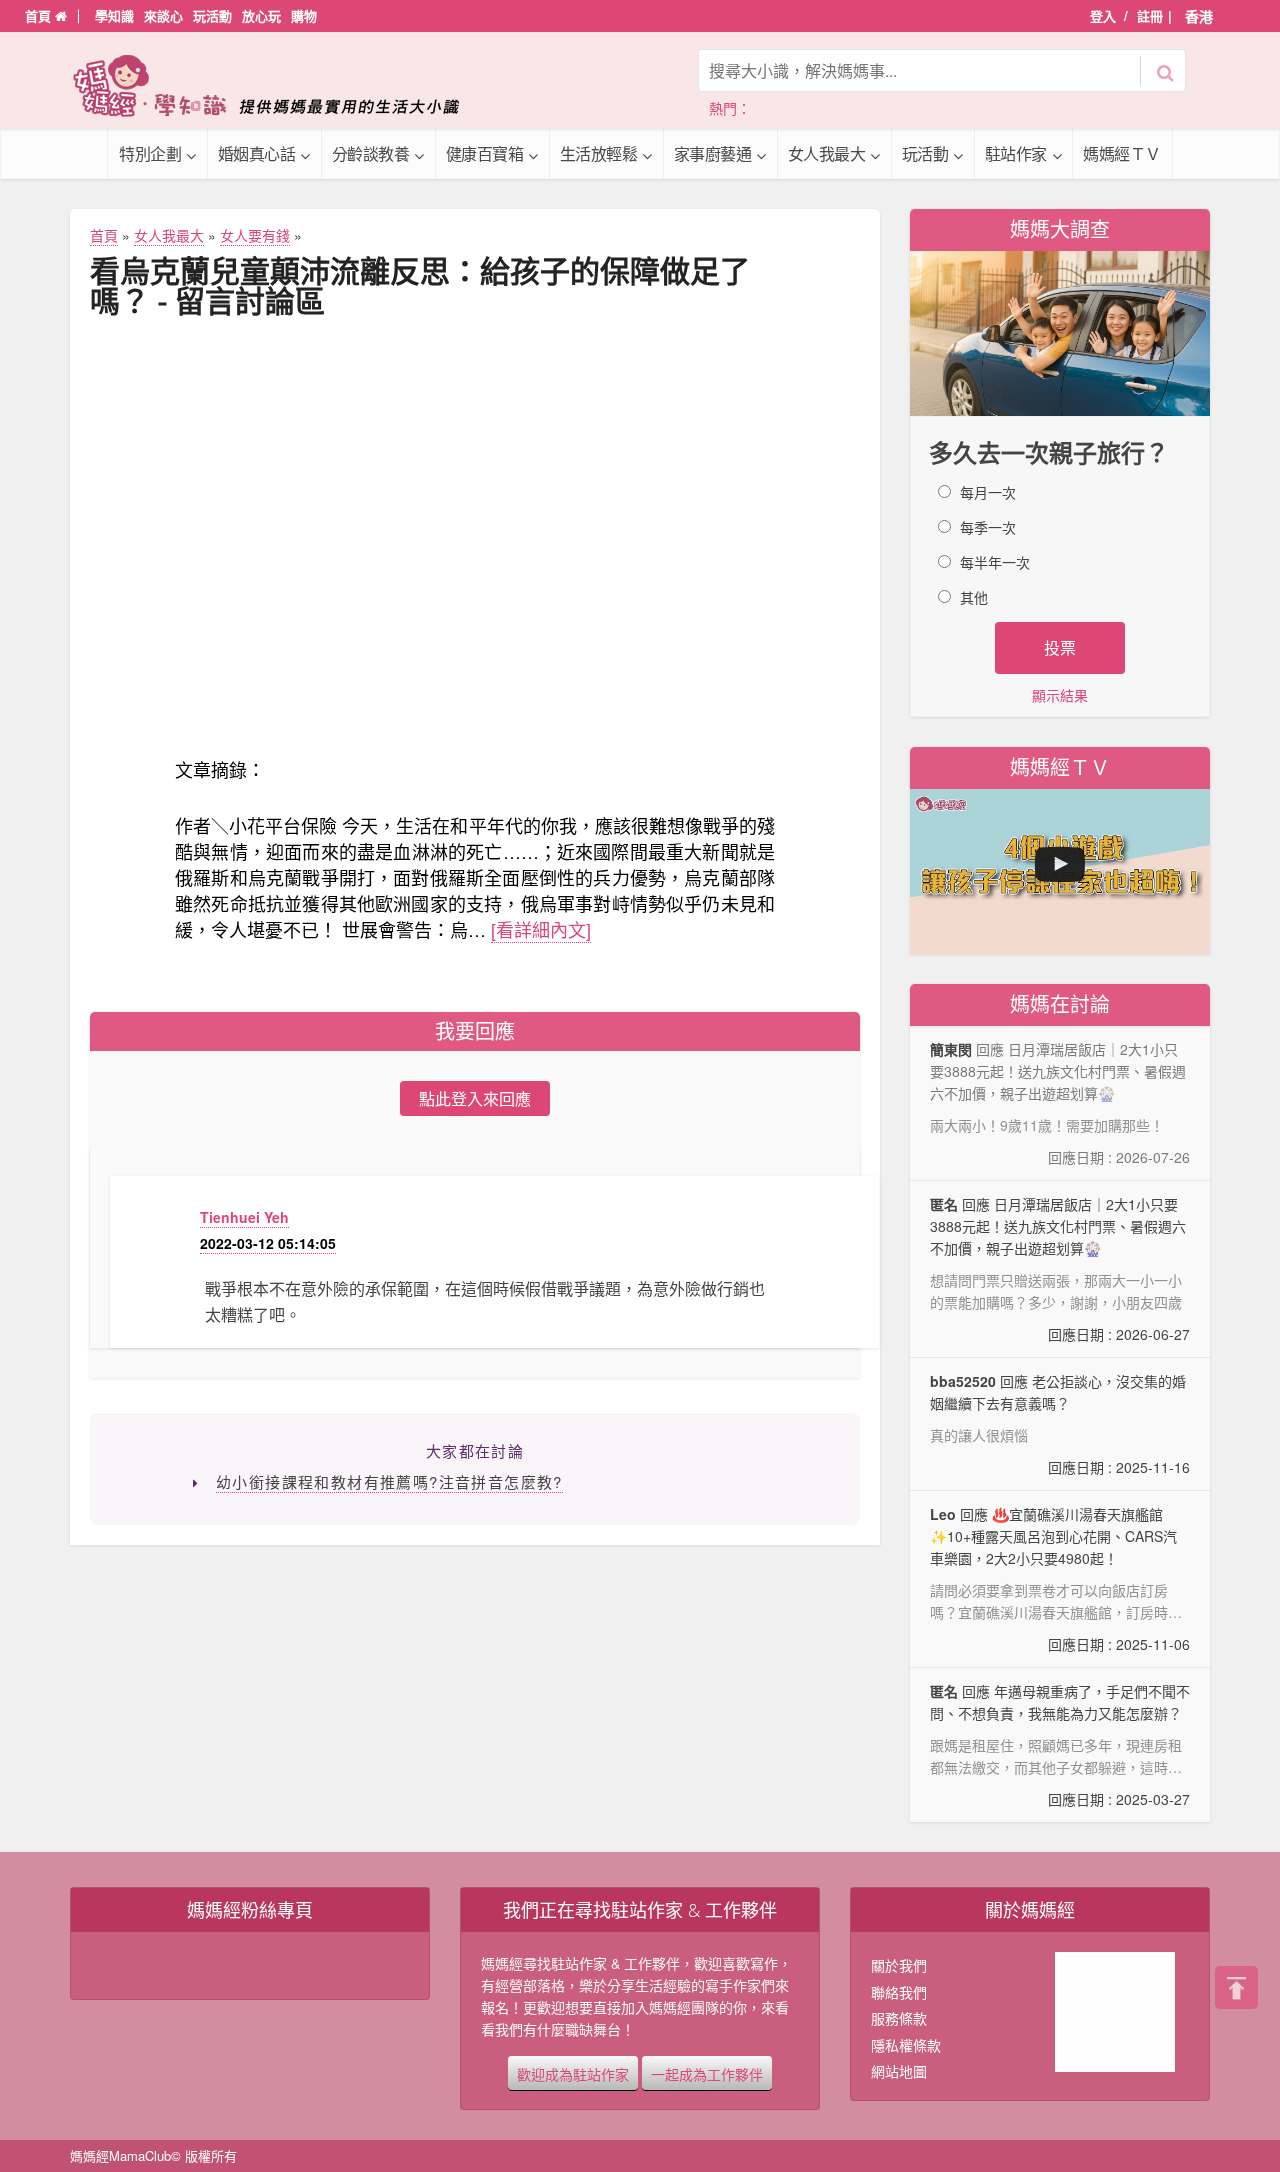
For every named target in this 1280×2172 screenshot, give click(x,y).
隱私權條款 (906, 2045)
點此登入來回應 (475, 1098)
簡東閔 (951, 1049)
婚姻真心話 (257, 153)
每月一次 (988, 492)
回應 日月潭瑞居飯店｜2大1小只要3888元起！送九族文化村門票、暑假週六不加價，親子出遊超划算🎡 (1060, 1269)
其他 (974, 597)
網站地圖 (899, 2071)
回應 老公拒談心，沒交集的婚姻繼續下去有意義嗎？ (1060, 1424)
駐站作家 (1016, 153)
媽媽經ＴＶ (1122, 153)
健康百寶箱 (485, 153)
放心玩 (261, 15)
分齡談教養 (371, 153)
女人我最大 (827, 153)
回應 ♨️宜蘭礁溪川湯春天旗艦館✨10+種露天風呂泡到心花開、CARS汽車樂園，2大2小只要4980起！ (1060, 1579)
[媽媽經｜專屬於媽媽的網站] (280, 85)
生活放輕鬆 (599, 153)
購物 (304, 15)
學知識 (114, 15)
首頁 (40, 15)
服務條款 (899, 2018)
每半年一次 (995, 562)
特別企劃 (150, 153)
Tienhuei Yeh (244, 1217)
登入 (1103, 15)
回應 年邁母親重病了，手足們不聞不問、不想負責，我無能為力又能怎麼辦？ (1060, 1745)
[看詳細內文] (541, 929)
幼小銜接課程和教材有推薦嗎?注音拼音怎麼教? (389, 1481)
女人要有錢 (255, 235)
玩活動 (212, 15)
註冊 (1150, 15)
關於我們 (899, 1965)
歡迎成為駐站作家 (573, 2073)
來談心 (163, 15)
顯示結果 (1060, 695)
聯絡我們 (899, 1992)
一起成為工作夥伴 (707, 2073)
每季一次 (988, 527)
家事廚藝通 (713, 153)
